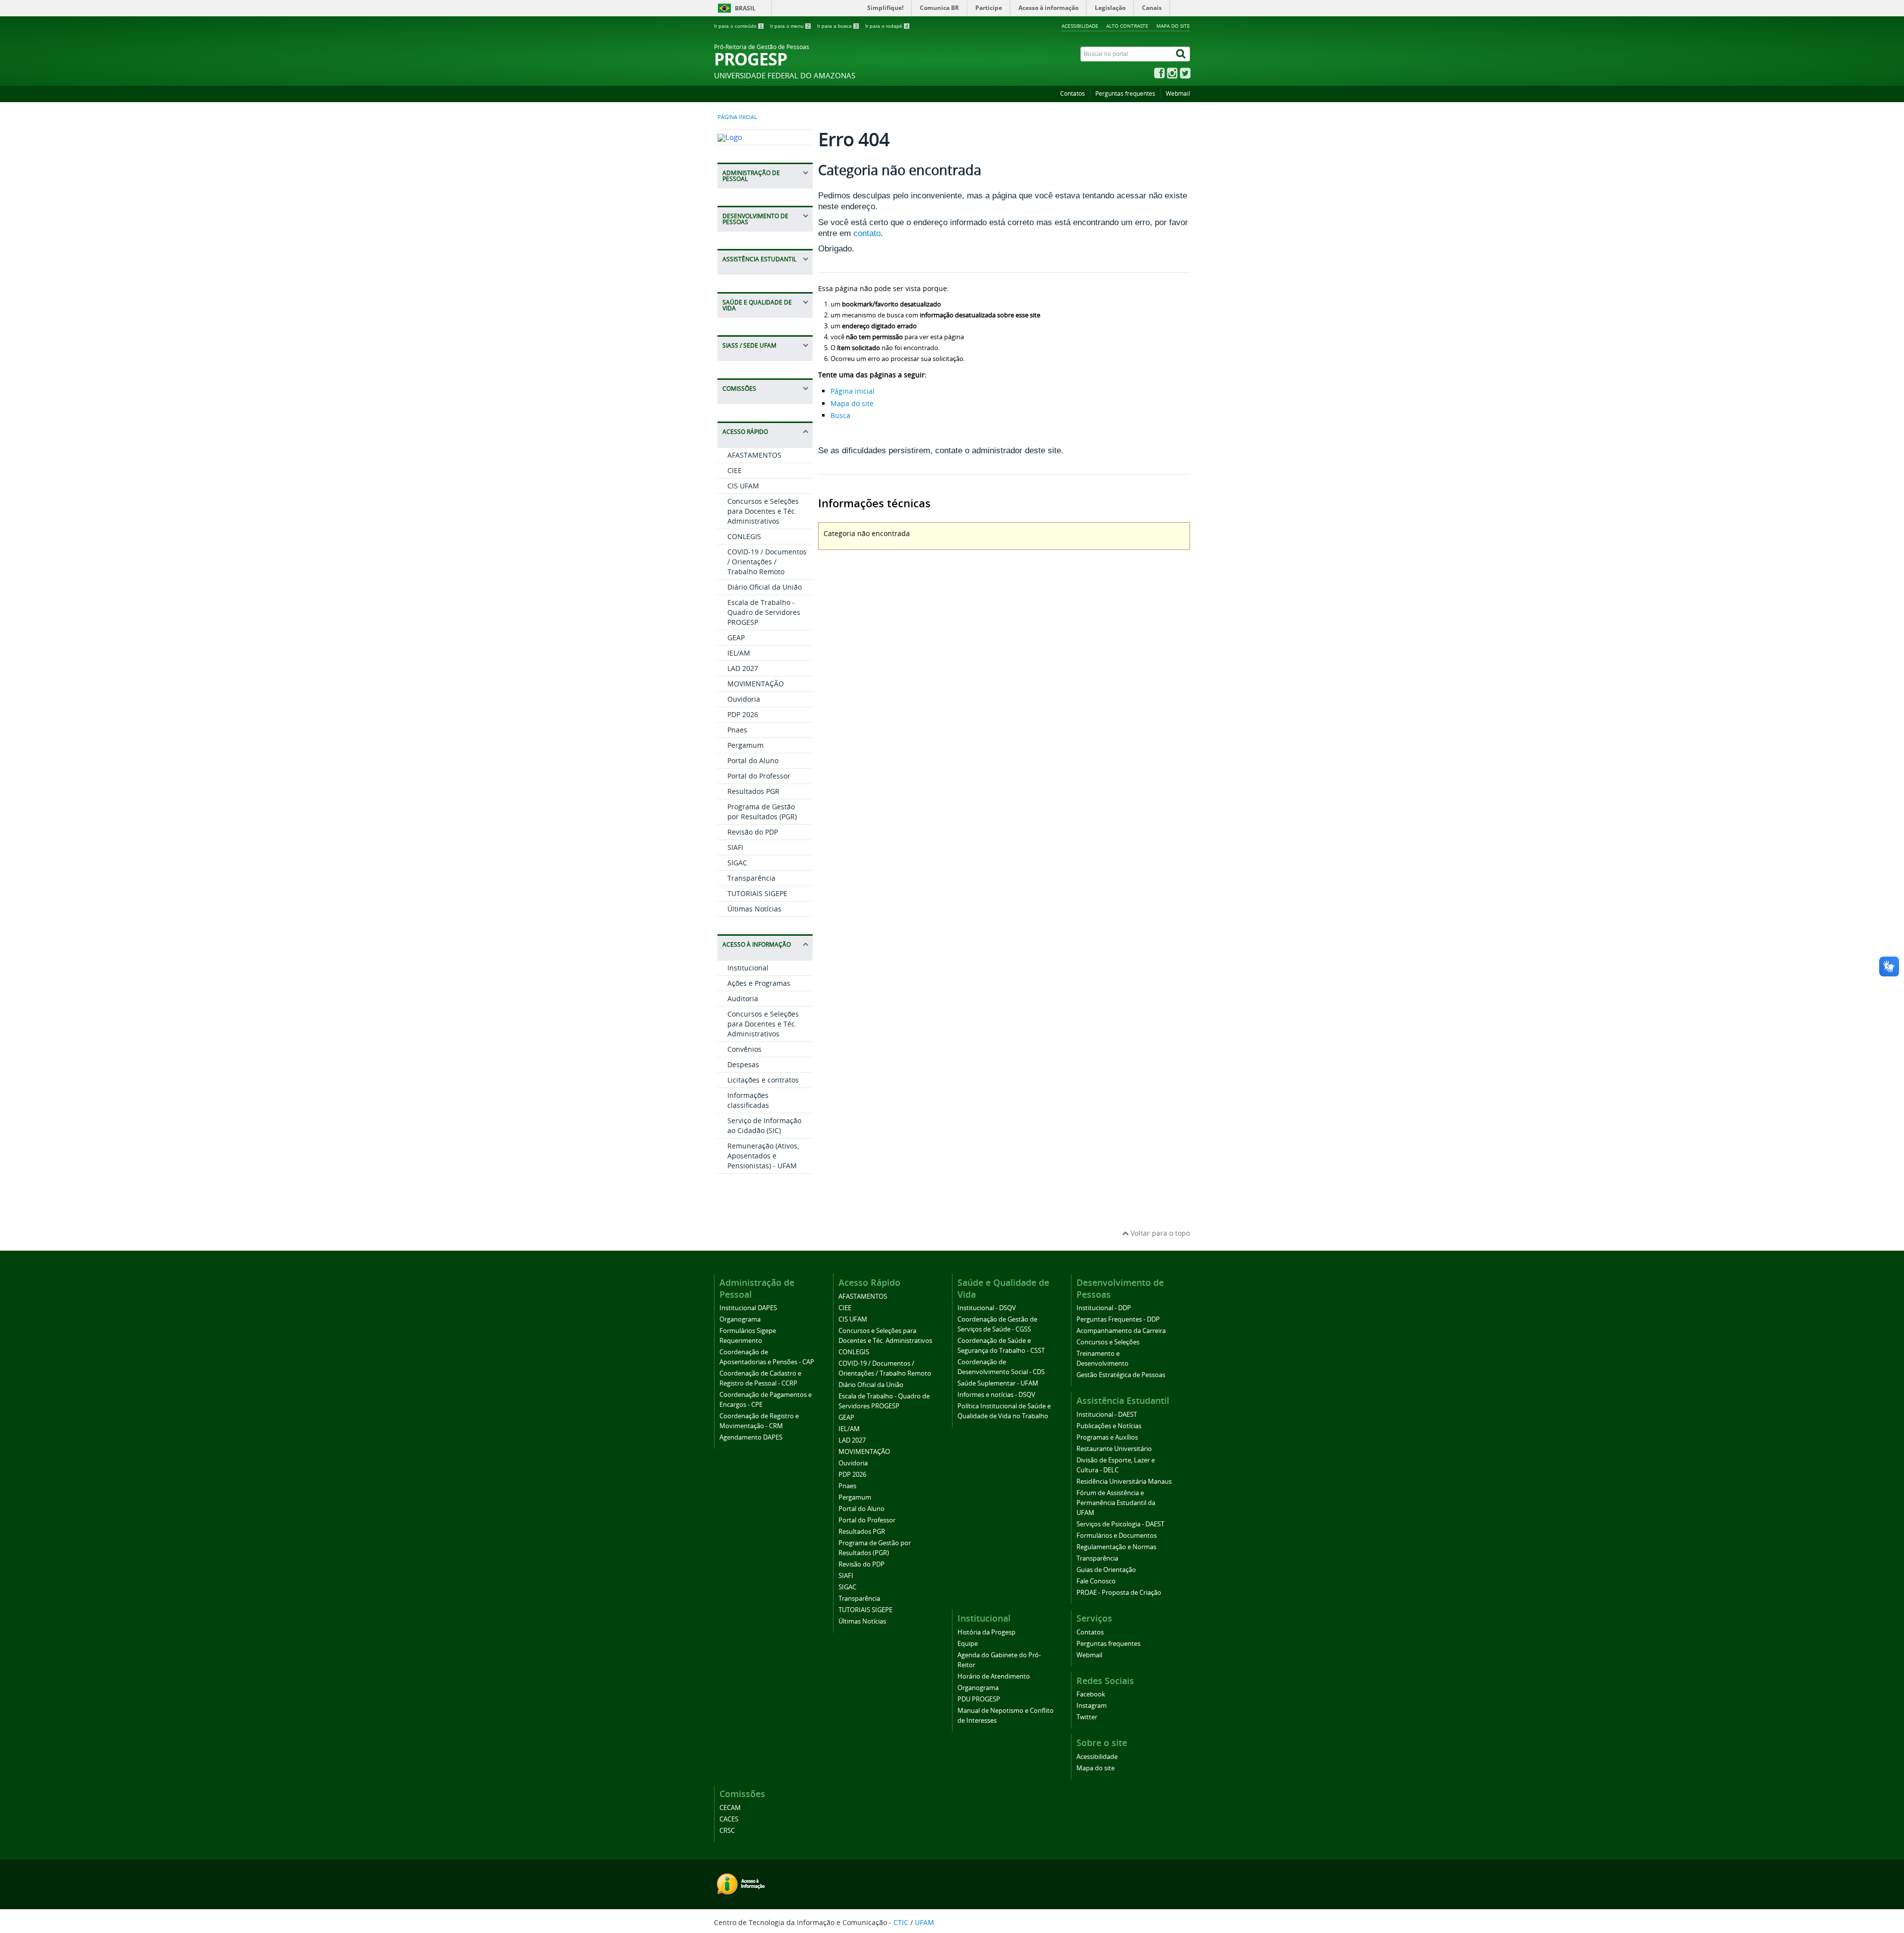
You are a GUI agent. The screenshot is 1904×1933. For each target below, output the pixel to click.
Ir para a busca (837, 26)
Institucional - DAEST (1107, 1415)
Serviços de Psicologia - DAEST (1120, 1524)
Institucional (748, 968)
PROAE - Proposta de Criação (1119, 1593)
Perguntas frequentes (1125, 93)
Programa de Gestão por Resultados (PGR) (762, 812)
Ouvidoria (744, 699)
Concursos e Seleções (1108, 1342)
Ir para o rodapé (887, 26)
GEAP (736, 637)
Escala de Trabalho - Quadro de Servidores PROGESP (764, 612)
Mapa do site (1173, 26)
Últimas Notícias (754, 909)
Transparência (751, 878)
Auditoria (743, 998)
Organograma (740, 1319)
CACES (729, 1819)
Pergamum (745, 745)
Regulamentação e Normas (1116, 1547)
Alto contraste (1127, 26)
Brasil (745, 8)
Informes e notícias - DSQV (996, 1395)
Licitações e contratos (763, 1080)
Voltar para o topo (1159, 1233)
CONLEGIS (744, 536)
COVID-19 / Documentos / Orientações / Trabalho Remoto (767, 562)
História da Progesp (986, 1632)
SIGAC (737, 863)
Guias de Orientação (1106, 1570)
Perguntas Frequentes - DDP (1118, 1319)
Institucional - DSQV (987, 1308)
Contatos (1072, 93)
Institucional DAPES (748, 1308)
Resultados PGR (753, 791)
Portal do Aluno (753, 760)
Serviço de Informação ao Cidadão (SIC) (764, 1125)
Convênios (744, 1049)
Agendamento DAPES (751, 1437)
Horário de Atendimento (994, 1676)
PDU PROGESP (979, 1699)
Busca (840, 415)
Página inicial (737, 117)
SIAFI (735, 847)
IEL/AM (739, 653)
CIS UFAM (743, 486)
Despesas (743, 1064)
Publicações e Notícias (1109, 1426)
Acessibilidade (1080, 26)
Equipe (968, 1644)
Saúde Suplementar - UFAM (998, 1383)
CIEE (735, 470)
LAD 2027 (743, 668)
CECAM (730, 1808)
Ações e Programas (759, 983)
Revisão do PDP (753, 832)
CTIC (901, 1922)
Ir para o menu (790, 26)
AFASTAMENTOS (754, 455)
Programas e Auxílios (1107, 1437)
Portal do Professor (759, 776)
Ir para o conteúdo (738, 26)
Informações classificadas (748, 1100)
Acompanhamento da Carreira (1121, 1331)
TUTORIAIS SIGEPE (757, 893)
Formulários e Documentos (1117, 1536)
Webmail (1178, 93)
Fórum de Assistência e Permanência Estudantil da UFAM (1116, 1503)
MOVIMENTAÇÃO (756, 684)
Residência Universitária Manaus (1124, 1481)
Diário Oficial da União (765, 587)
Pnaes (737, 730)
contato (867, 233)
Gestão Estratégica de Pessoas (1121, 1375)
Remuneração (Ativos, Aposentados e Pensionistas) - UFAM (763, 1156)
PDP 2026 (743, 714)
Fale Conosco (1096, 1581)
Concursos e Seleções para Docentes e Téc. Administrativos (763, 511)
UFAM (924, 1922)
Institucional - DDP (1104, 1308)
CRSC (727, 1831)
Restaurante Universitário (1114, 1449)
